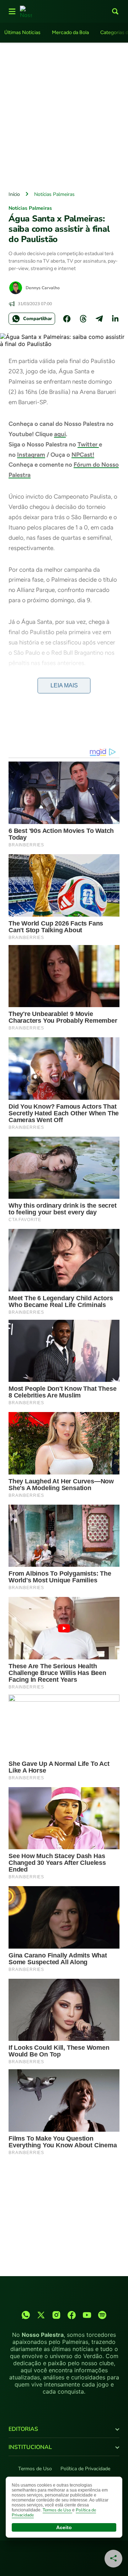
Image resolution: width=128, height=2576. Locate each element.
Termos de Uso (35, 2469)
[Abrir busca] (115, 11)
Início (14, 194)
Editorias (23, 2429)
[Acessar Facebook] (72, 2315)
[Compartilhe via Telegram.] (99, 319)
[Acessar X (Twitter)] (41, 2315)
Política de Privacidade (85, 2469)
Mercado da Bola (70, 32)
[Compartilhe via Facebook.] (67, 319)
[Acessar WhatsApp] (26, 2315)
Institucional (30, 2447)
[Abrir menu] (12, 11)
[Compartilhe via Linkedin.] (115, 319)
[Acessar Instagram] (56, 2315)
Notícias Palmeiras (54, 194)
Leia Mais (64, 685)
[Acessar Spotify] (102, 2315)
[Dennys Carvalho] (16, 288)
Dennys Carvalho (43, 288)
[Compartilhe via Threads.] (83, 319)
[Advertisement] (64, 115)
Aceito (64, 2527)
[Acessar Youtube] (87, 2315)
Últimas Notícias (22, 32)
